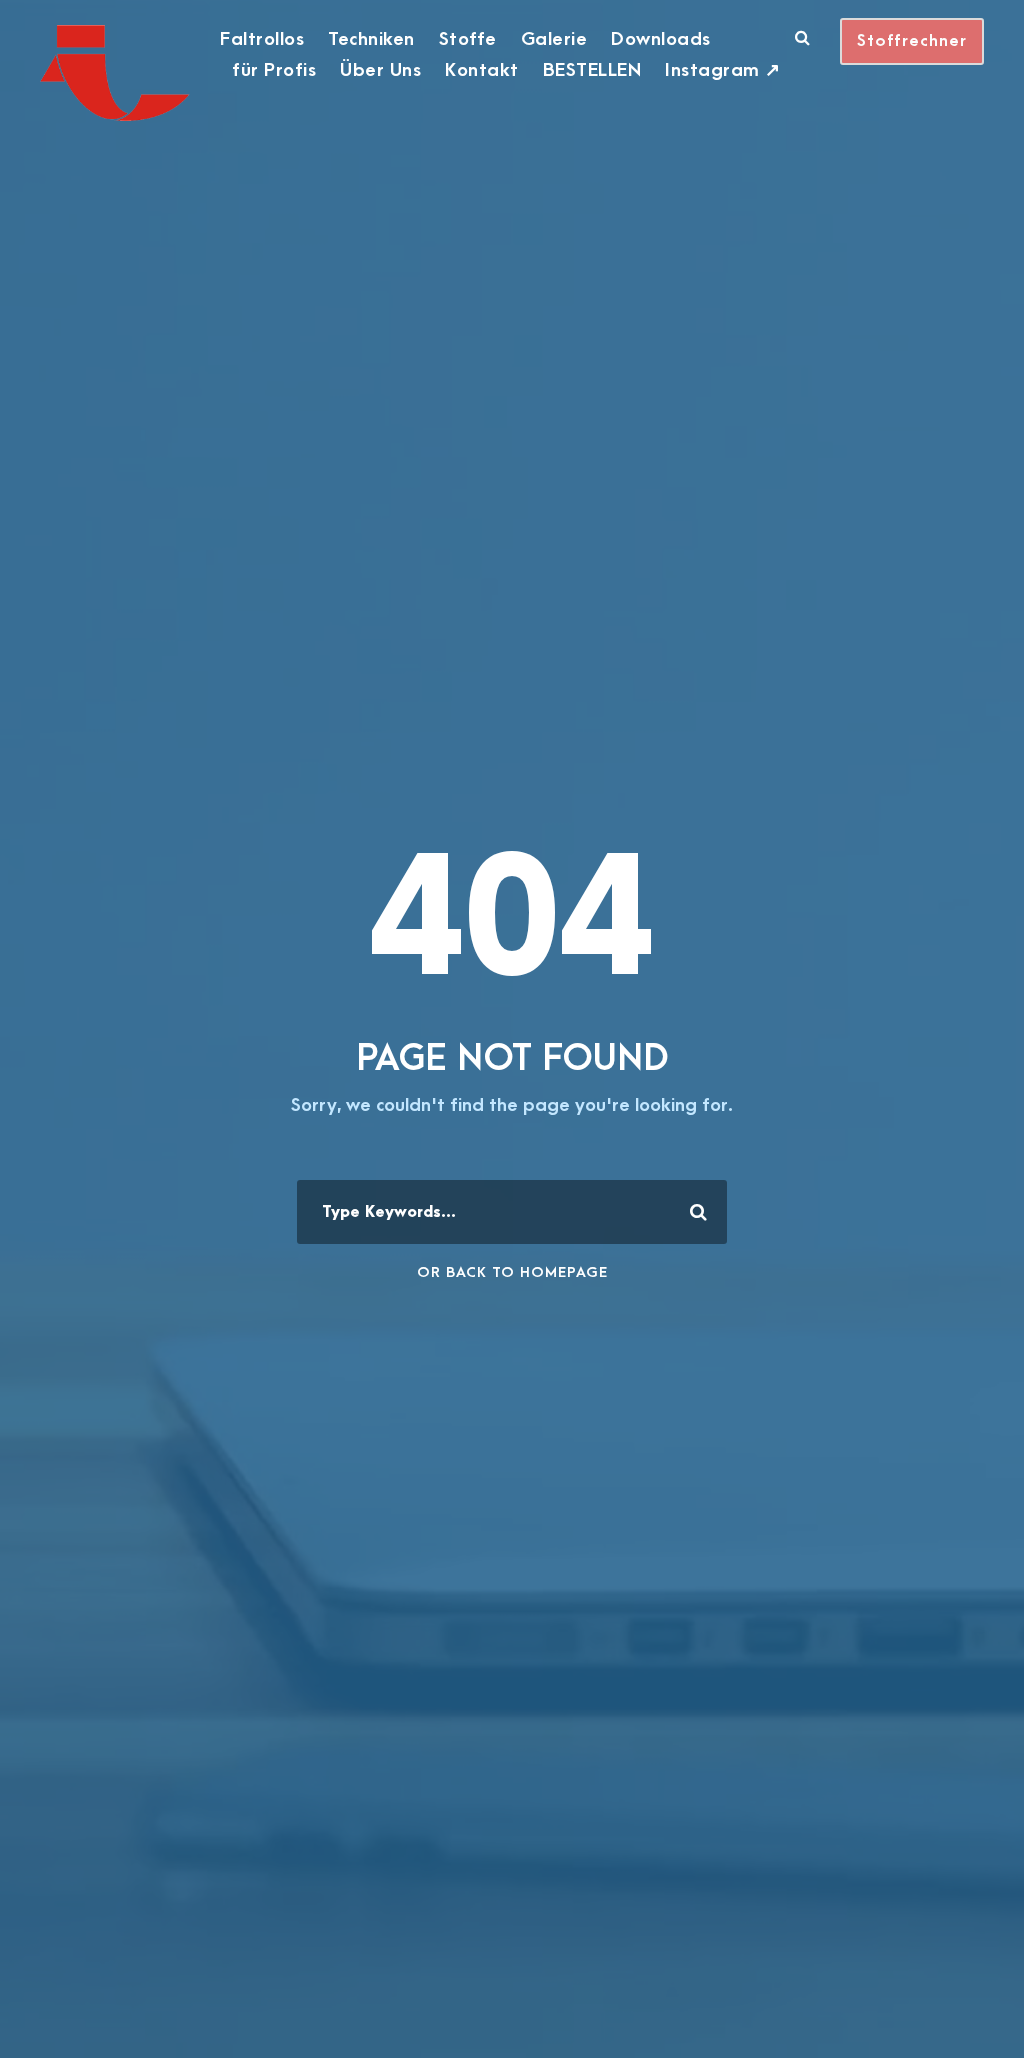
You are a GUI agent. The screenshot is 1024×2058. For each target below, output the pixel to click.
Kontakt (482, 70)
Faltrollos (262, 39)
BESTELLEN (592, 70)
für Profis (274, 70)
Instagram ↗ (723, 70)
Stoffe (468, 39)
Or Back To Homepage (512, 1272)
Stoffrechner (912, 41)
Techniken (371, 39)
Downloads (661, 39)
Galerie (554, 39)
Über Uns (380, 70)
